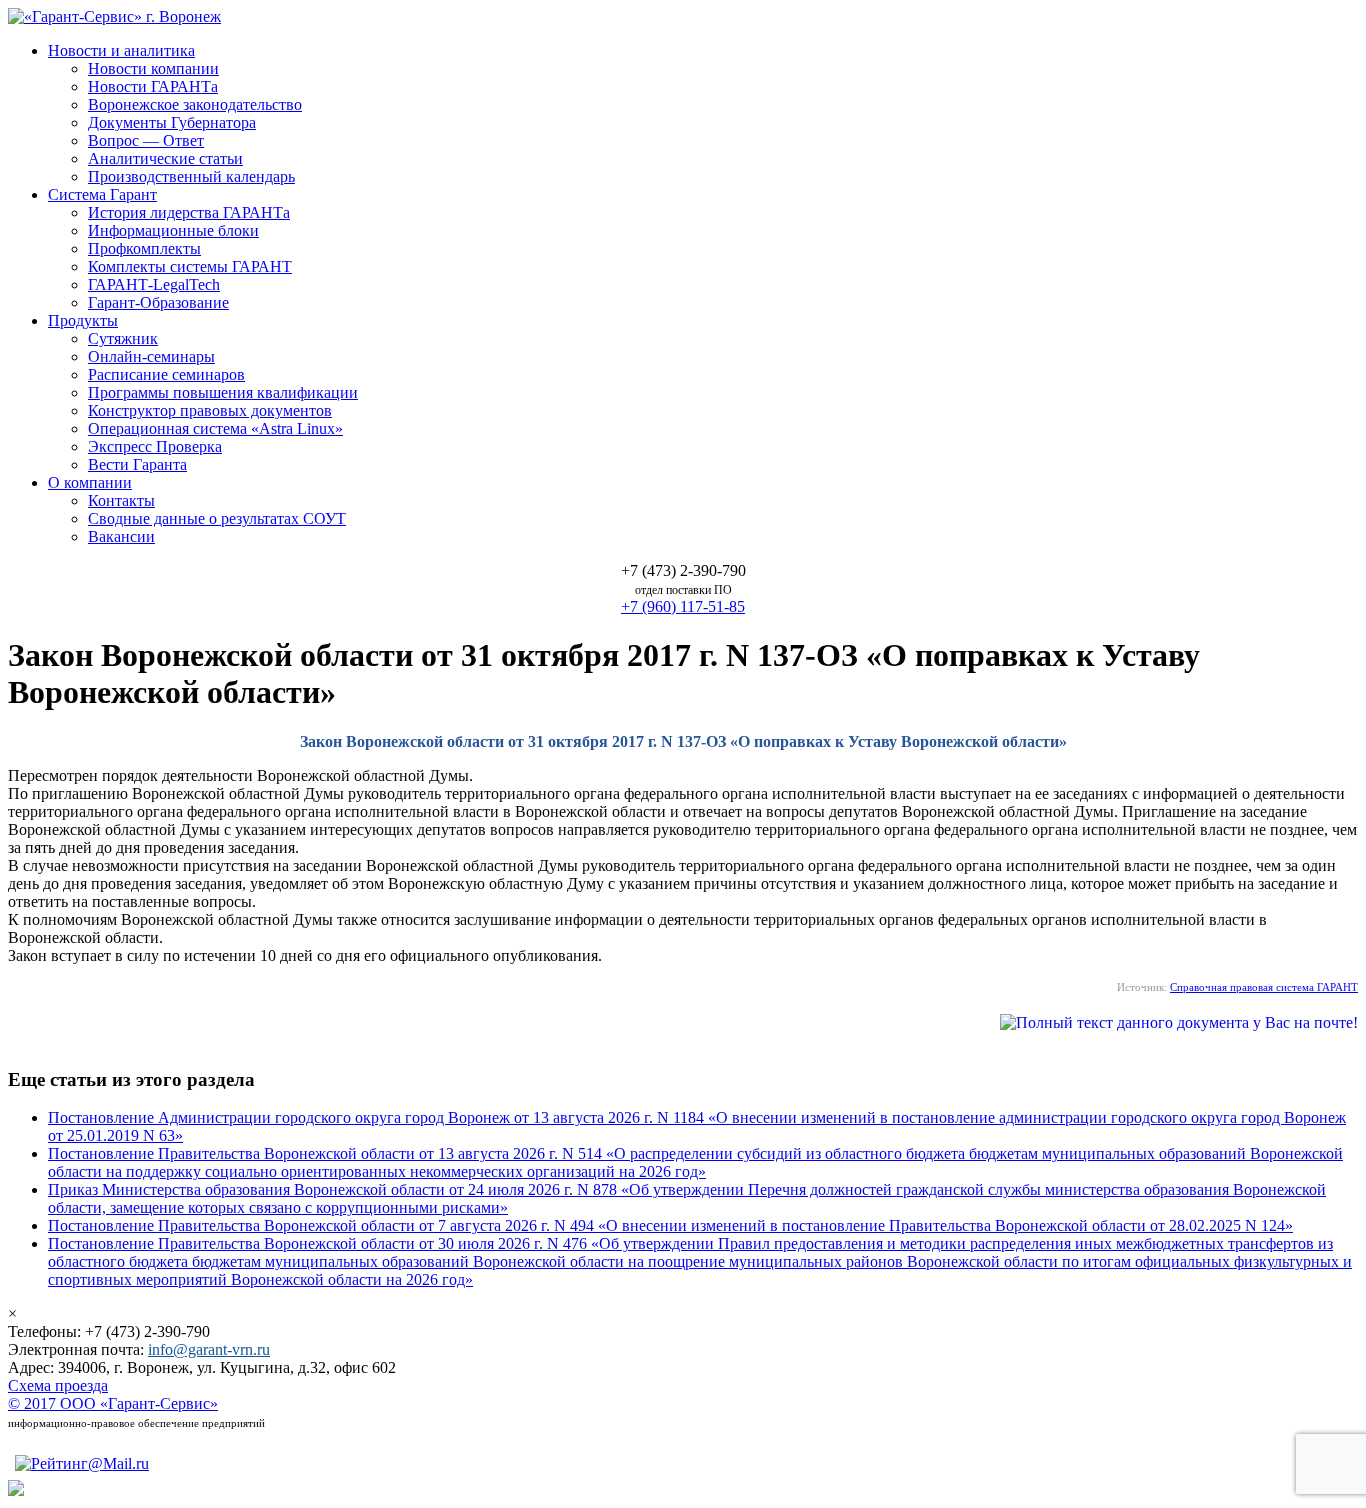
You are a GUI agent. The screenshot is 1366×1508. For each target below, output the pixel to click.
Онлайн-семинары (151, 356)
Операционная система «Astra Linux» (215, 428)
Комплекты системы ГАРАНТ (190, 266)
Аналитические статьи (165, 158)
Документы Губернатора (172, 122)
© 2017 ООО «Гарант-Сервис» (113, 1403)
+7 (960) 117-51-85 (683, 606)
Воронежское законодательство (195, 104)
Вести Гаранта (137, 464)
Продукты (83, 320)
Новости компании (153, 68)
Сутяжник (123, 338)
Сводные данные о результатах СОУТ (217, 518)
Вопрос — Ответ (146, 140)
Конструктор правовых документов (210, 410)
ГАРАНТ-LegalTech (154, 284)
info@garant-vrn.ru (209, 1349)
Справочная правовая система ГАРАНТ (1264, 987)
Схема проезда (58, 1385)
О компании (90, 482)
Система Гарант (102, 194)
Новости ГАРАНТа (153, 86)
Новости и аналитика (121, 50)
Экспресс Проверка (155, 446)
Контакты (121, 500)
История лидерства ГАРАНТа (189, 212)
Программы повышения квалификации (223, 392)
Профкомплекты (144, 248)
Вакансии (121, 536)
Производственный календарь (191, 176)
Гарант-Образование (158, 302)
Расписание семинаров (166, 374)
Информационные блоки (173, 230)
